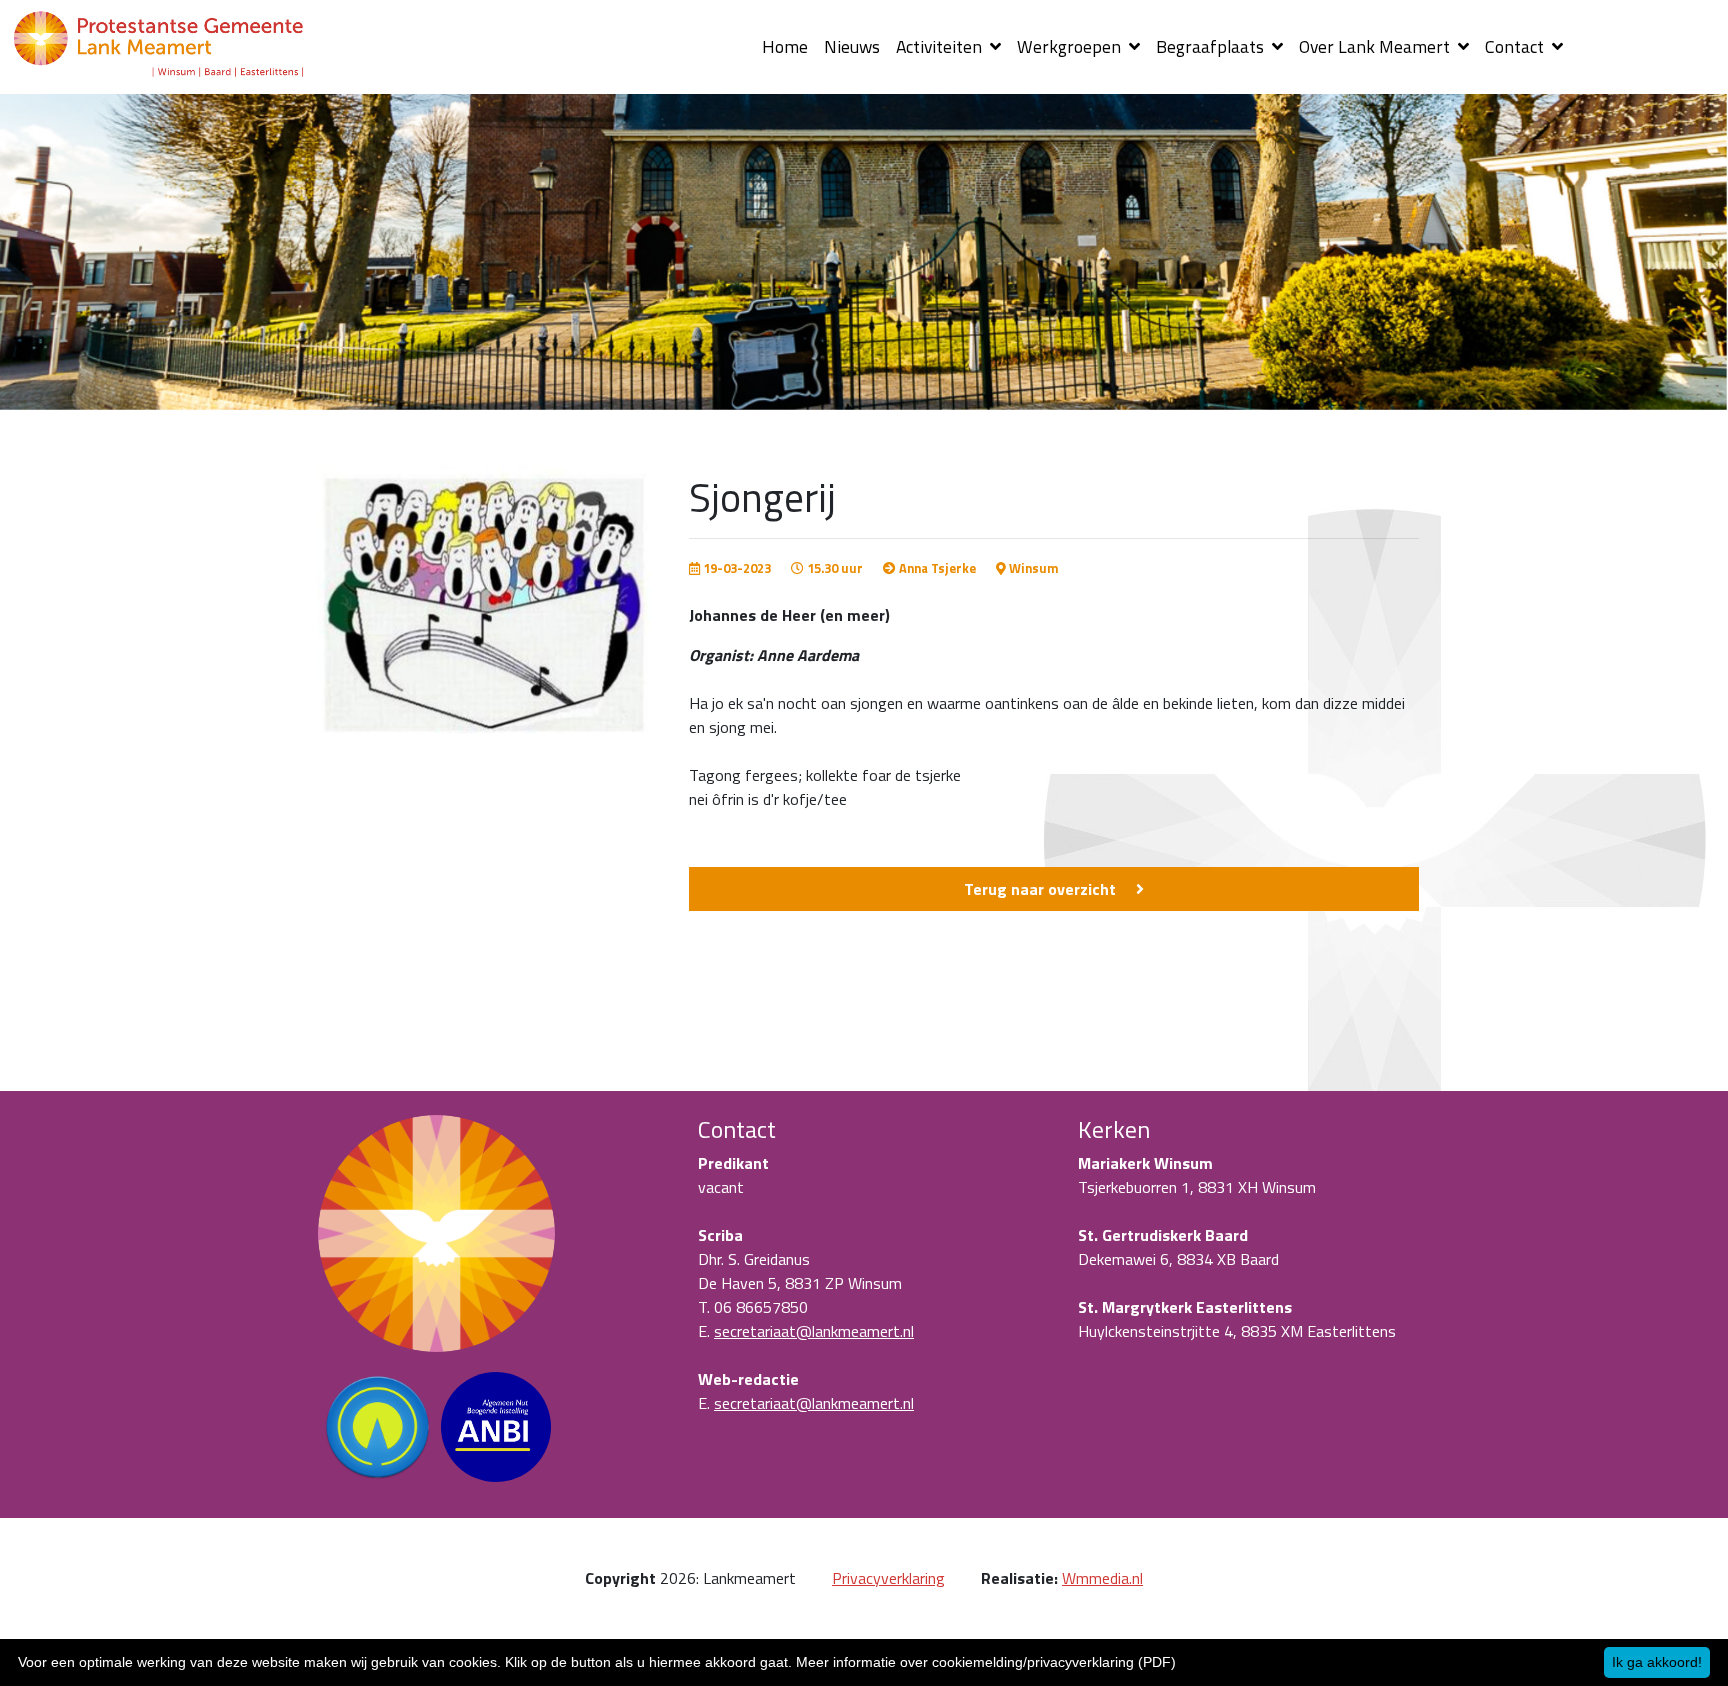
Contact (1516, 46)
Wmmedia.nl (1102, 1578)
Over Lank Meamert (1376, 46)
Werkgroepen (1071, 46)
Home (785, 46)
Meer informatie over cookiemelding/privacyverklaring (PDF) (986, 1662)
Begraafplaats (1212, 46)
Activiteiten (941, 46)
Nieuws (852, 46)
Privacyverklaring (888, 1578)
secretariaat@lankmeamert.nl (814, 1331)
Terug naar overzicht (1040, 889)
